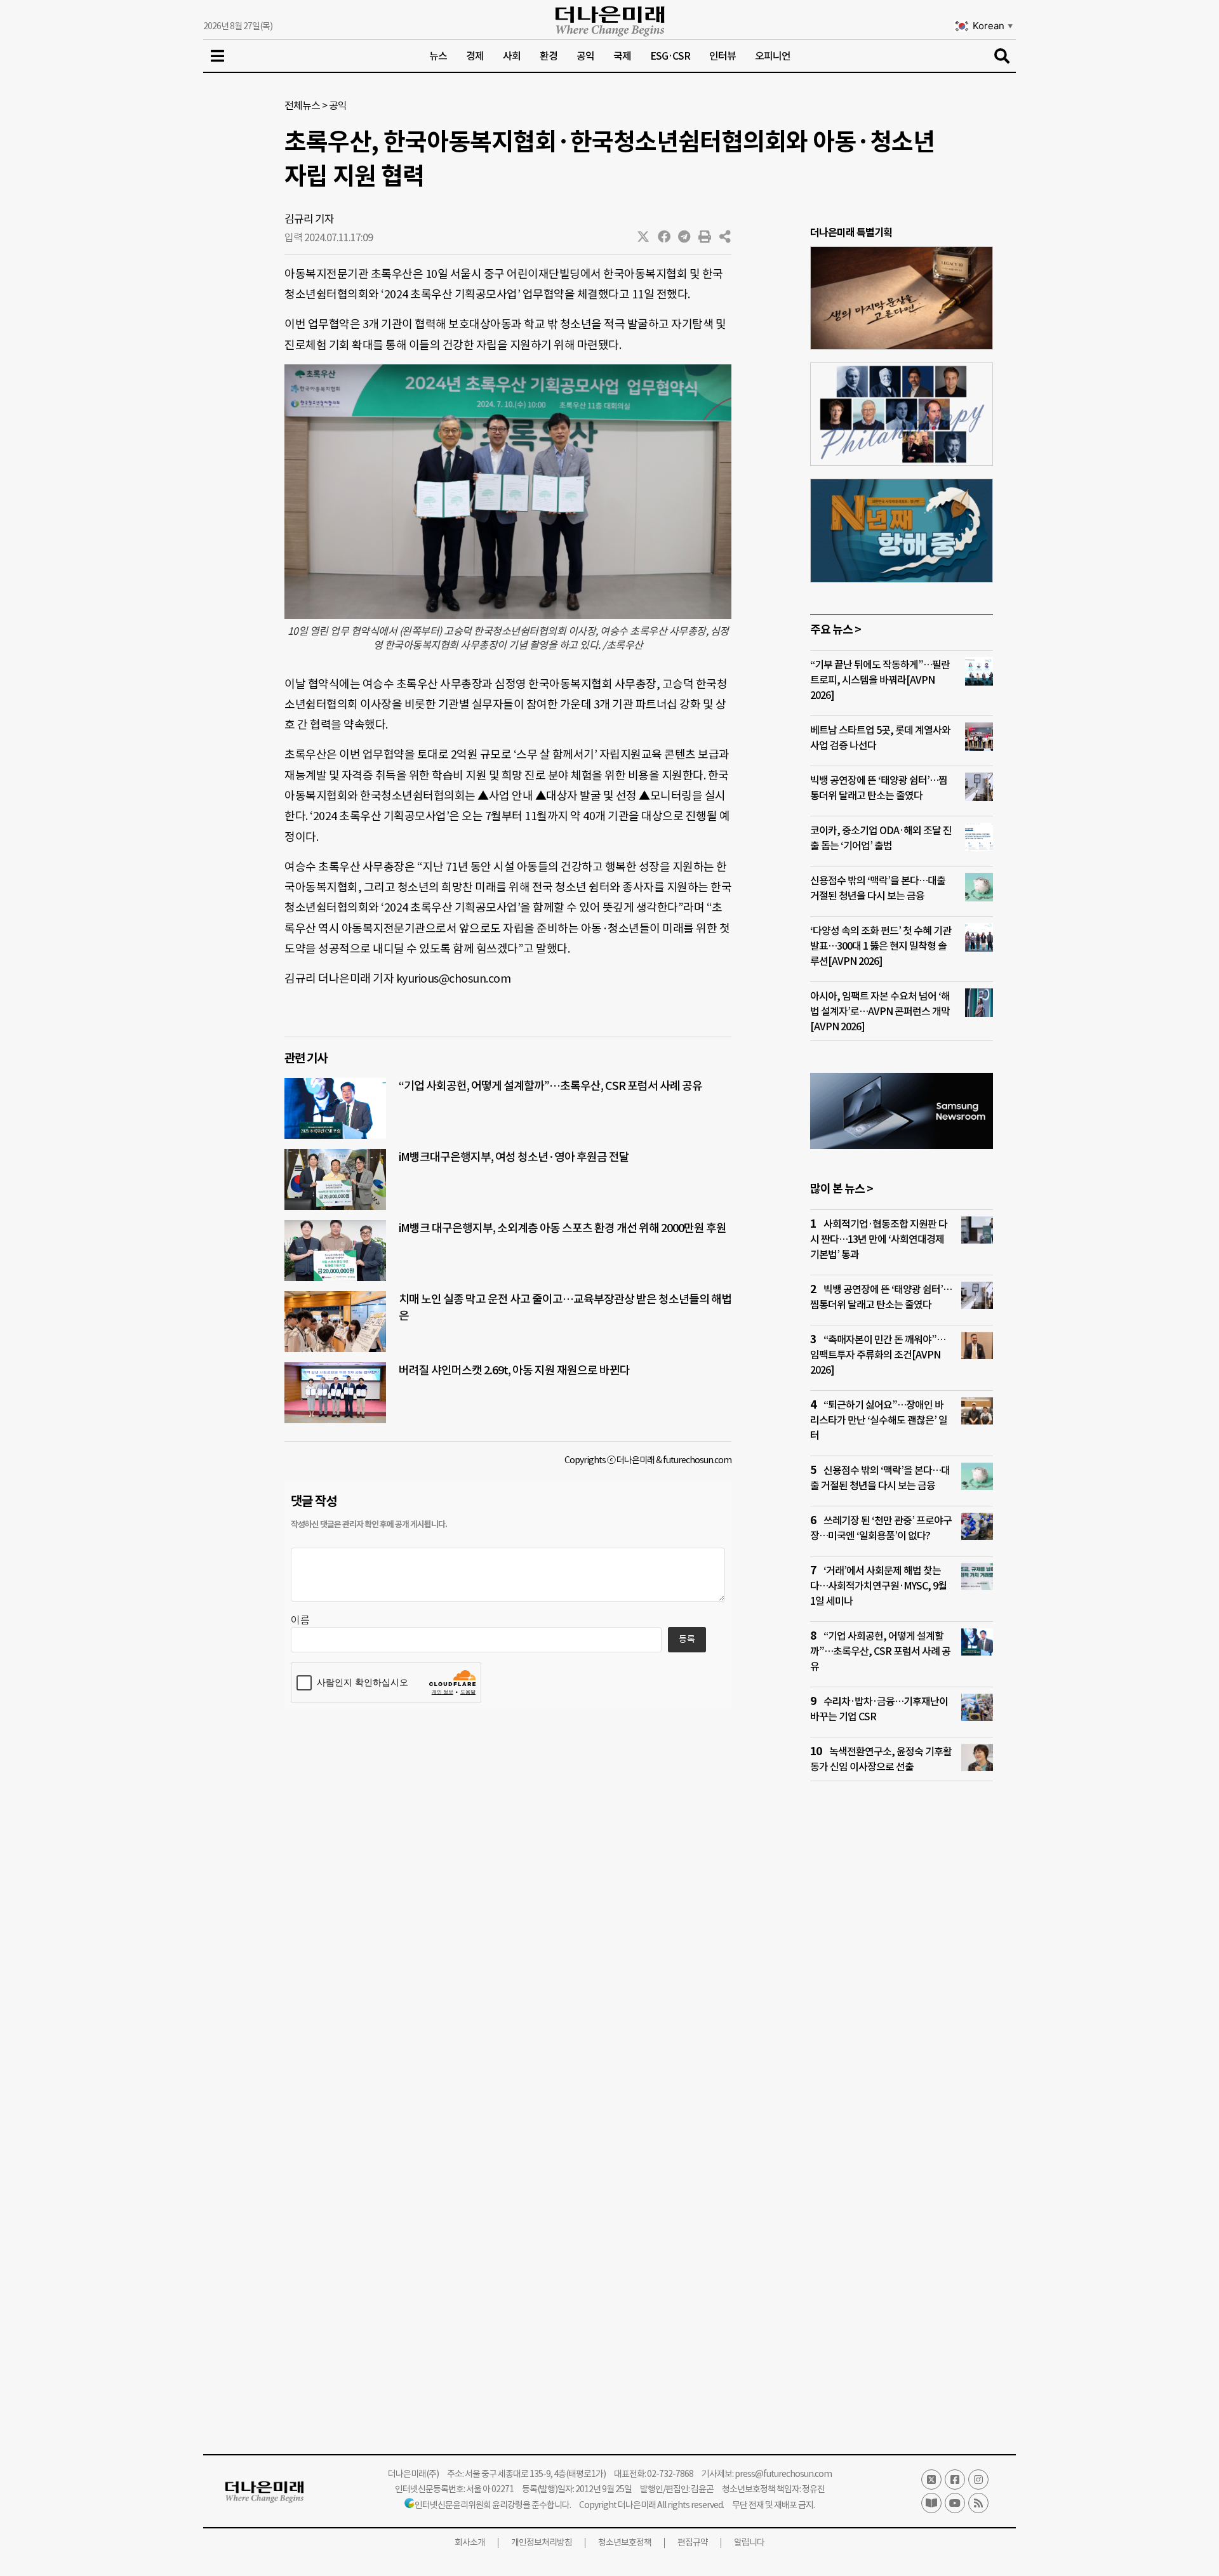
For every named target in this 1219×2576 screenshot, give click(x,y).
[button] (644, 237)
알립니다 (749, 2542)
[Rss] (978, 2503)
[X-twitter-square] (931, 2480)
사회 (512, 56)
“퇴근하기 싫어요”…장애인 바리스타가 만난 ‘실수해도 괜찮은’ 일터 (879, 1420)
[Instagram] (978, 2480)
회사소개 (470, 2542)
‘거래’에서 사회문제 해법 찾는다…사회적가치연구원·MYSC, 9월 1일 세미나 (878, 1586)
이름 (300, 1620)
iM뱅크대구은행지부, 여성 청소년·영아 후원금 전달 (514, 1157)
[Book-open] (931, 2503)
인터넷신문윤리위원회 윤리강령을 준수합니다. (493, 2505)
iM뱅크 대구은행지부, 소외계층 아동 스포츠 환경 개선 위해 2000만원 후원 (563, 1228)
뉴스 (438, 56)
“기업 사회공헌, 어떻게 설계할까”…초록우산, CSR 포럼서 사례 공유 (550, 1086)
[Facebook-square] (955, 2480)
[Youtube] (955, 2503)
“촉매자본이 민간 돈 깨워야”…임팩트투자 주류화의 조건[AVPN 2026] (878, 1355)
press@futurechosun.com (783, 2474)
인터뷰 (723, 56)
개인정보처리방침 (542, 2542)
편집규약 (693, 2542)
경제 (475, 56)
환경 (549, 56)
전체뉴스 (302, 105)
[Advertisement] (902, 2035)
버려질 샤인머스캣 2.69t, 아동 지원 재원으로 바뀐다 (514, 1370)
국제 (622, 56)
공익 (585, 56)
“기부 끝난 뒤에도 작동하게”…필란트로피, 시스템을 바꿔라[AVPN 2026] (880, 680)
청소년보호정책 (625, 2542)
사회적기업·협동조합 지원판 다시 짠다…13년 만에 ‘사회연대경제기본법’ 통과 (879, 1239)
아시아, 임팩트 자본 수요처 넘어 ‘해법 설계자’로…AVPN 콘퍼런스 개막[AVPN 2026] (880, 1011)
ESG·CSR (670, 56)
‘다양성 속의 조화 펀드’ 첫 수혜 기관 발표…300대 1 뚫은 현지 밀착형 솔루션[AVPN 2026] (881, 946)
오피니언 (773, 56)
